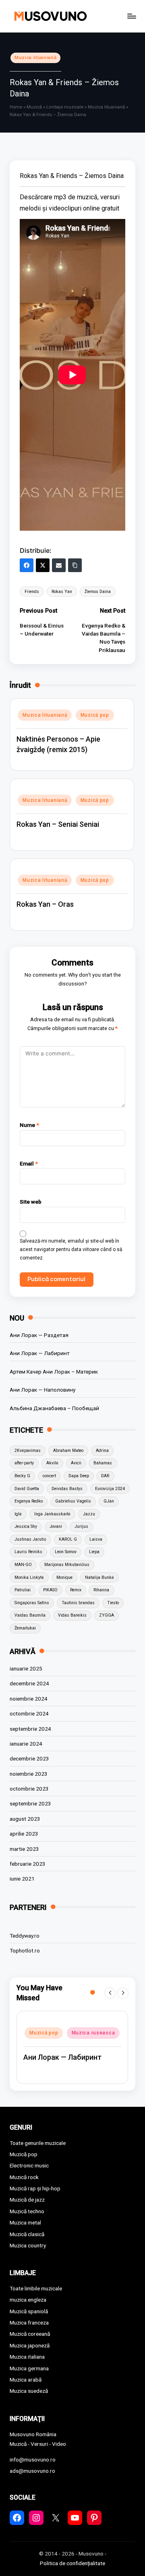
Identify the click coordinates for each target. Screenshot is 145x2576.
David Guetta (27, 1489)
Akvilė (52, 1463)
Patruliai (23, 1590)
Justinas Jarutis (30, 1539)
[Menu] (131, 16)
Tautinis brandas (78, 1603)
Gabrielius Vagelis (73, 1501)
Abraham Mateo (68, 1451)
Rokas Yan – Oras (45, 904)
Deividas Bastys (67, 1489)
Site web (31, 1202)
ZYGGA (107, 1615)
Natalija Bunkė (99, 1577)
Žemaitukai (25, 1628)
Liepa (94, 1552)
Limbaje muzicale (65, 107)
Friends (32, 592)
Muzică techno (27, 2211)
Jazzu (89, 1514)
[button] (110, 1993)
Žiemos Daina (98, 592)
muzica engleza (28, 2300)
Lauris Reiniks (28, 1552)
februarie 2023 (28, 1864)
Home (16, 107)
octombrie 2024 (29, 1713)
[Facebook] (27, 565)
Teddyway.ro (25, 1936)
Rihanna (101, 1590)
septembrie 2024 (30, 1729)
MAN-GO (23, 1565)
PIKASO (50, 1590)
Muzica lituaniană (35, 58)
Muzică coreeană (30, 2334)
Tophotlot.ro (25, 1950)
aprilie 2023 (24, 1834)
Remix (76, 1590)
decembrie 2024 (29, 1683)
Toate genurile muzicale (38, 2143)
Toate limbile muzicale (36, 2288)
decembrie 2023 (29, 1758)
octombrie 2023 (29, 1789)
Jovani (56, 1526)
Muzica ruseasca (93, 2033)
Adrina (102, 1451)
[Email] (59, 565)
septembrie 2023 (30, 1803)
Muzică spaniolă (29, 2311)
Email (29, 1163)
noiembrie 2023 (29, 1774)
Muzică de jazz (27, 2200)
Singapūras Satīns (32, 1603)
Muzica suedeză (29, 2391)
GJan (109, 1501)
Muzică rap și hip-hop (35, 2188)
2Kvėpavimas (28, 1451)
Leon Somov (66, 1552)
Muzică (34, 107)
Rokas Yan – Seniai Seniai (58, 824)
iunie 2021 (22, 1879)
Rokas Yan (62, 592)
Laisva (96, 1539)
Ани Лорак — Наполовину (42, 1390)
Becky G (22, 1476)
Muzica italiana (27, 2357)
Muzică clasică (27, 2234)
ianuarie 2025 (26, 1668)
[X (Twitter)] (43, 565)
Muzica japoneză (30, 2345)
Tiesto (113, 1603)
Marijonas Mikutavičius (67, 1565)
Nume (29, 1125)
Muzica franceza (29, 2322)
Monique (64, 1577)
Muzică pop (95, 715)
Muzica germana (29, 2368)
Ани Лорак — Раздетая (39, 1335)
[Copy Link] (75, 565)
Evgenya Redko (29, 1501)
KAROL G (68, 1539)
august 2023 (25, 1819)
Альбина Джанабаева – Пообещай (54, 1408)
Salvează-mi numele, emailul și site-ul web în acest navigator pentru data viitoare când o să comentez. (71, 1249)
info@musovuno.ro (33, 2459)
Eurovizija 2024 (110, 1489)
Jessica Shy (26, 1526)
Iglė (18, 1514)
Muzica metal (25, 2222)
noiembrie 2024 (29, 1699)
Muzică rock (24, 2177)
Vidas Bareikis (72, 1615)
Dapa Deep (79, 1476)
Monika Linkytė (29, 1577)
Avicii (76, 1463)
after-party (24, 1463)
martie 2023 (24, 1849)
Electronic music (29, 2165)
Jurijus (81, 1526)
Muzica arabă (26, 2380)
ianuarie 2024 (26, 1744)
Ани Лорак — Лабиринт (40, 1353)
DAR (105, 1476)
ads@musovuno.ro (32, 2471)
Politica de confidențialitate (72, 2563)
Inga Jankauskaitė (52, 1514)
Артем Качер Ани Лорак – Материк (54, 1372)
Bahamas (103, 1463)
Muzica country (28, 2245)
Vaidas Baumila (30, 1615)
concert (49, 1476)
